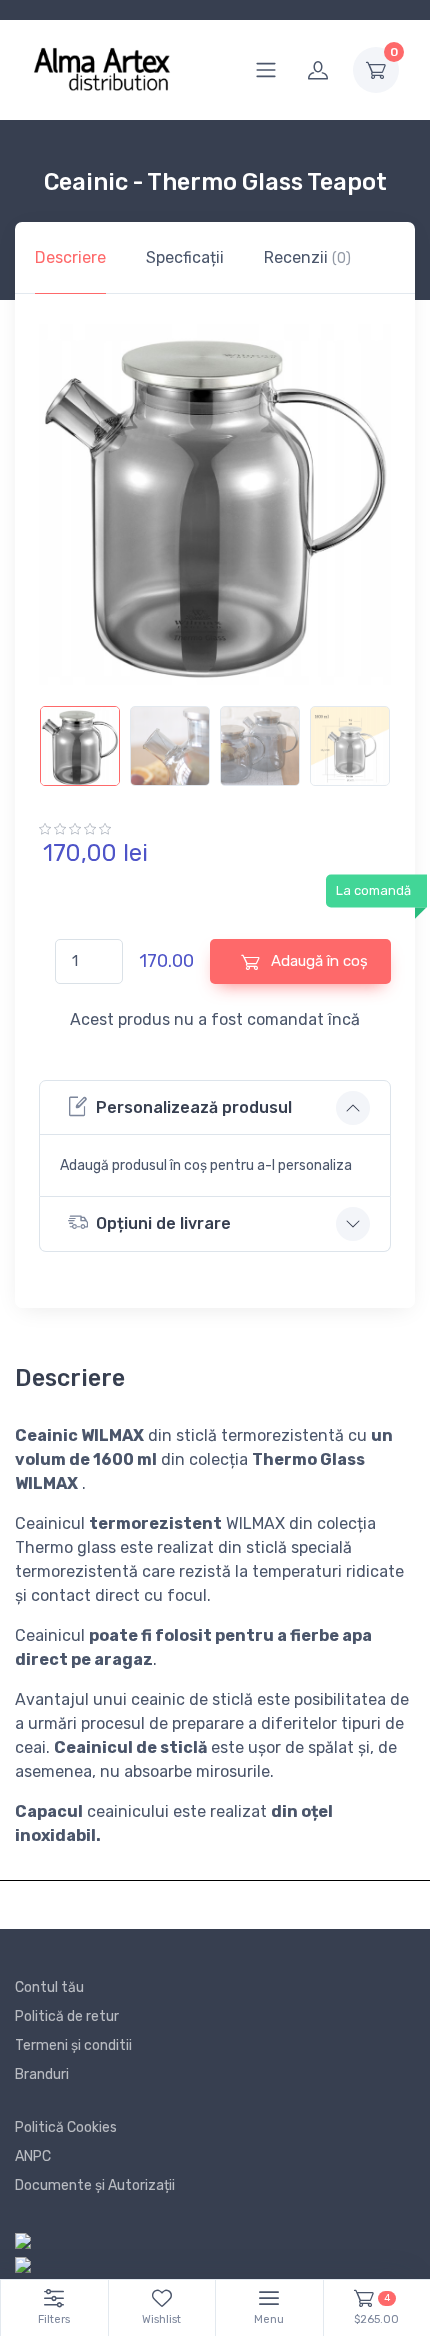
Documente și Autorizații (95, 2185)
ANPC (33, 2156)
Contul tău (49, 1987)
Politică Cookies (66, 2127)
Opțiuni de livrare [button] (163, 1223)
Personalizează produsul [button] (194, 1107)
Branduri (42, 2074)
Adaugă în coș (317, 961)
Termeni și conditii (73, 2045)
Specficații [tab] (185, 257)
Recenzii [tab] (307, 257)
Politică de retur (67, 2016)
